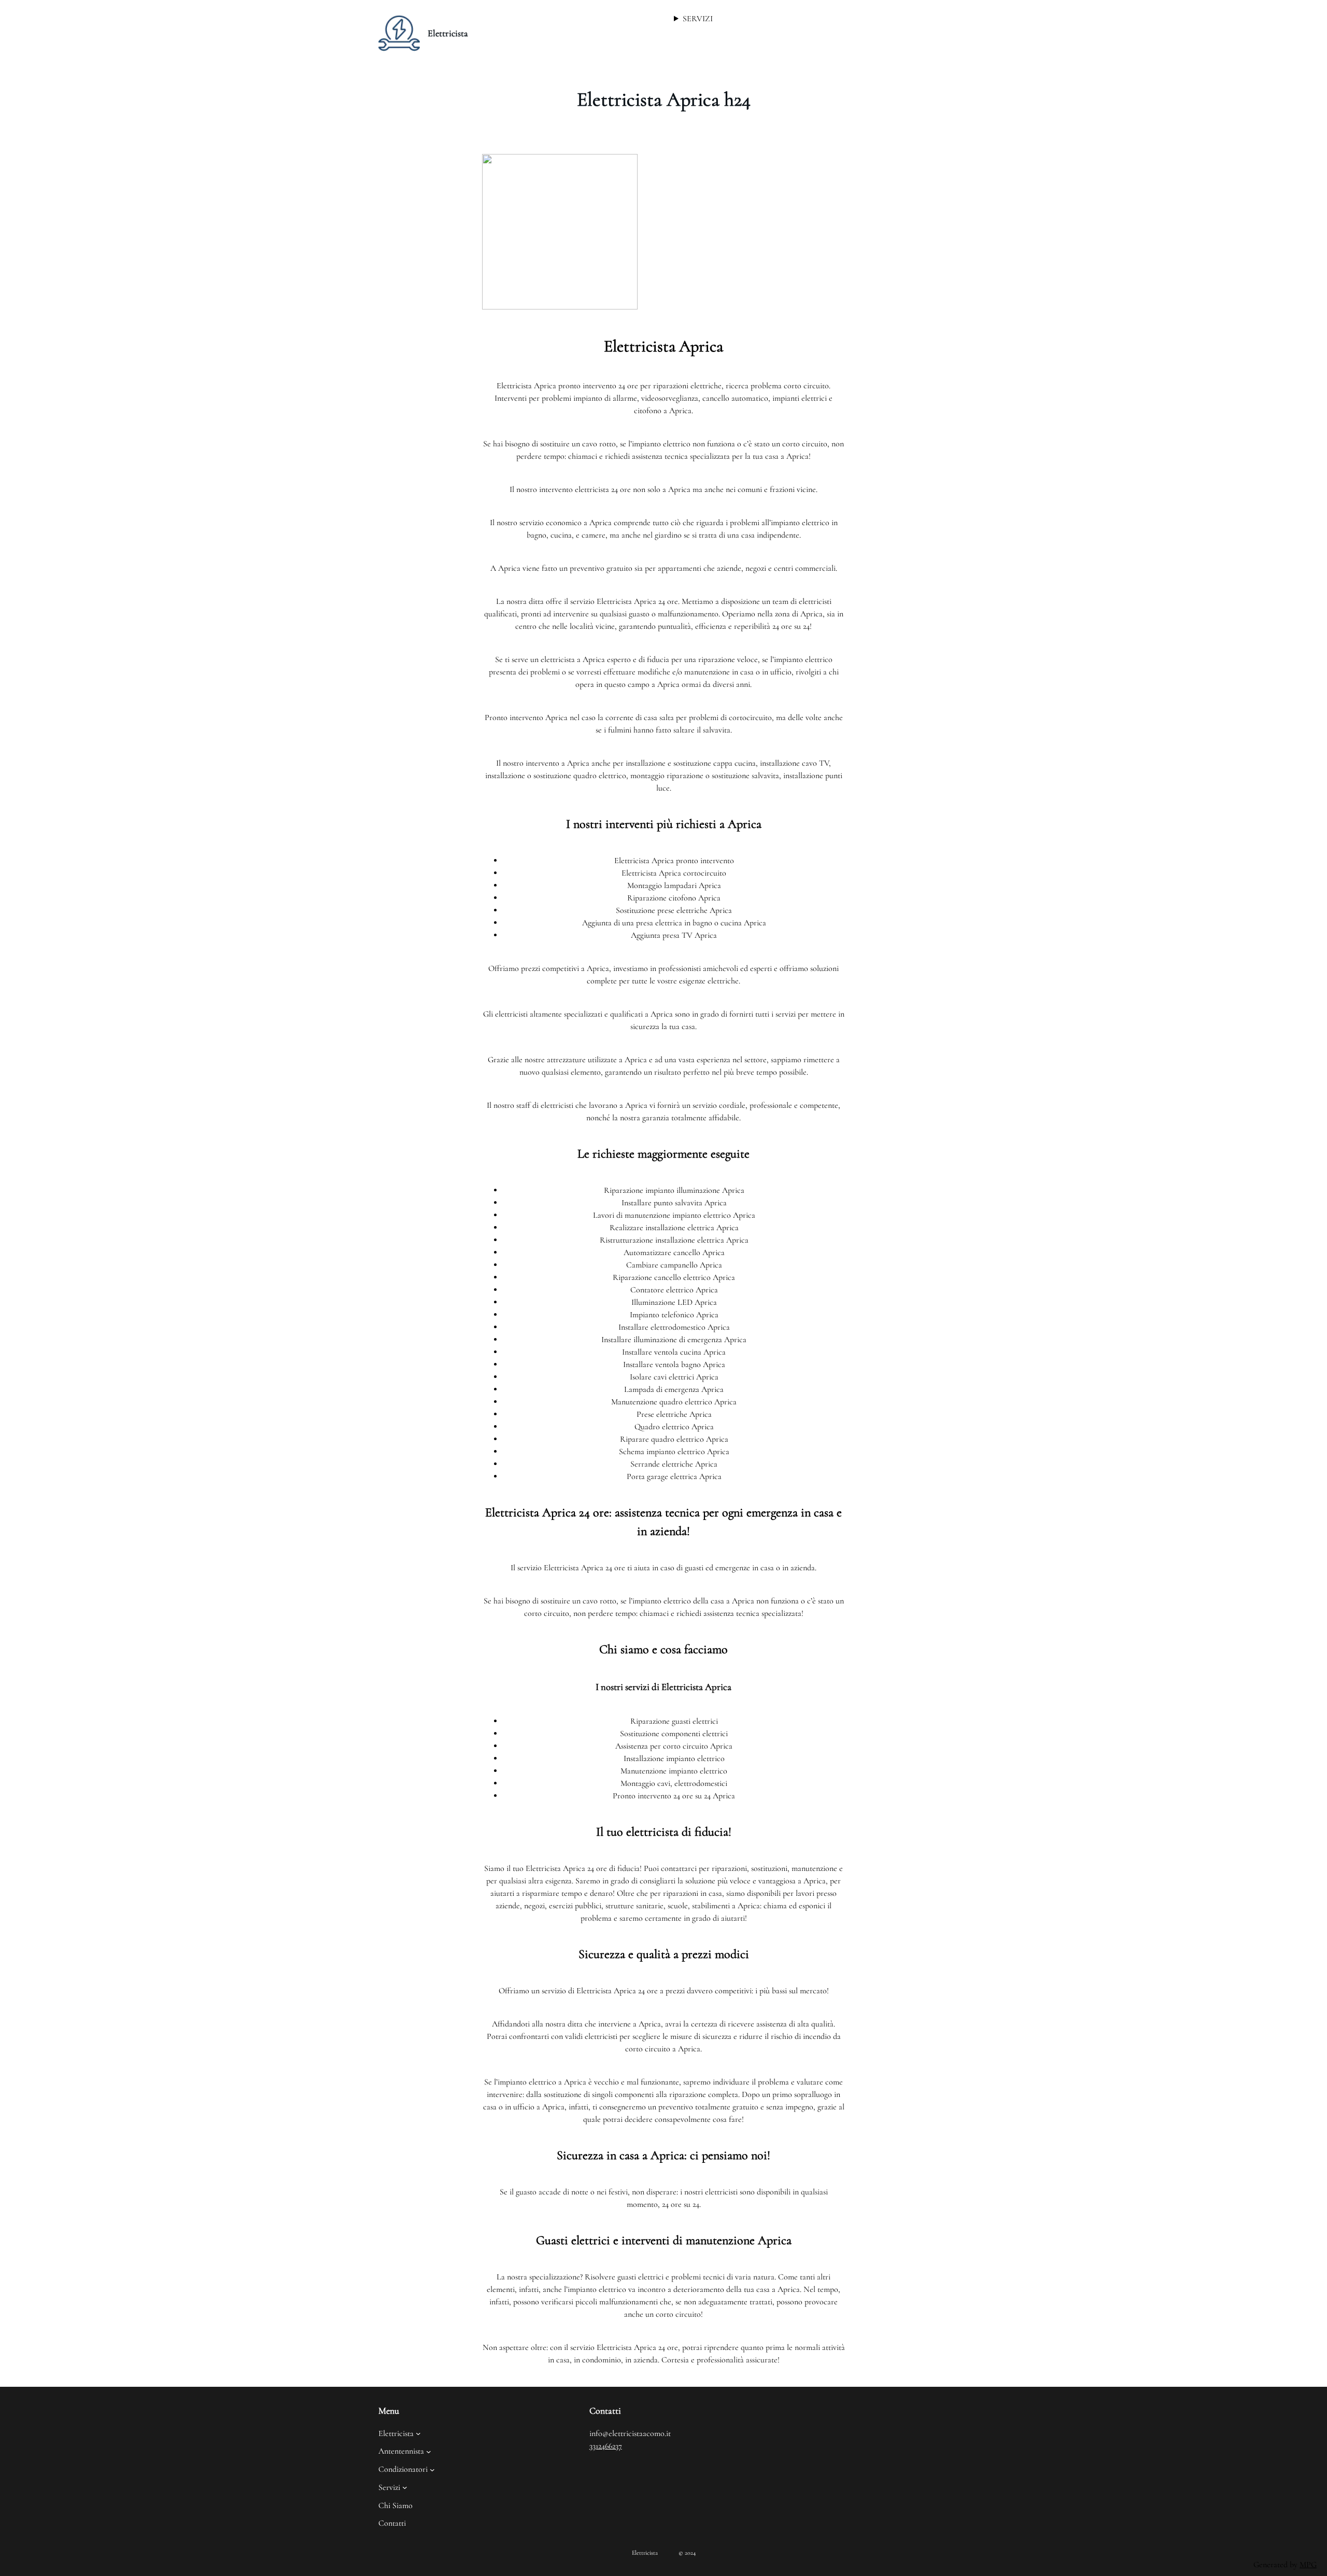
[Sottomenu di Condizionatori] (432, 2469)
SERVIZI (698, 19)
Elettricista (448, 33)
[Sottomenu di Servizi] (405, 2487)
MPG (1308, 2565)
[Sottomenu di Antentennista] (429, 2452)
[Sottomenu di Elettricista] (418, 2433)
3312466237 (606, 2446)
